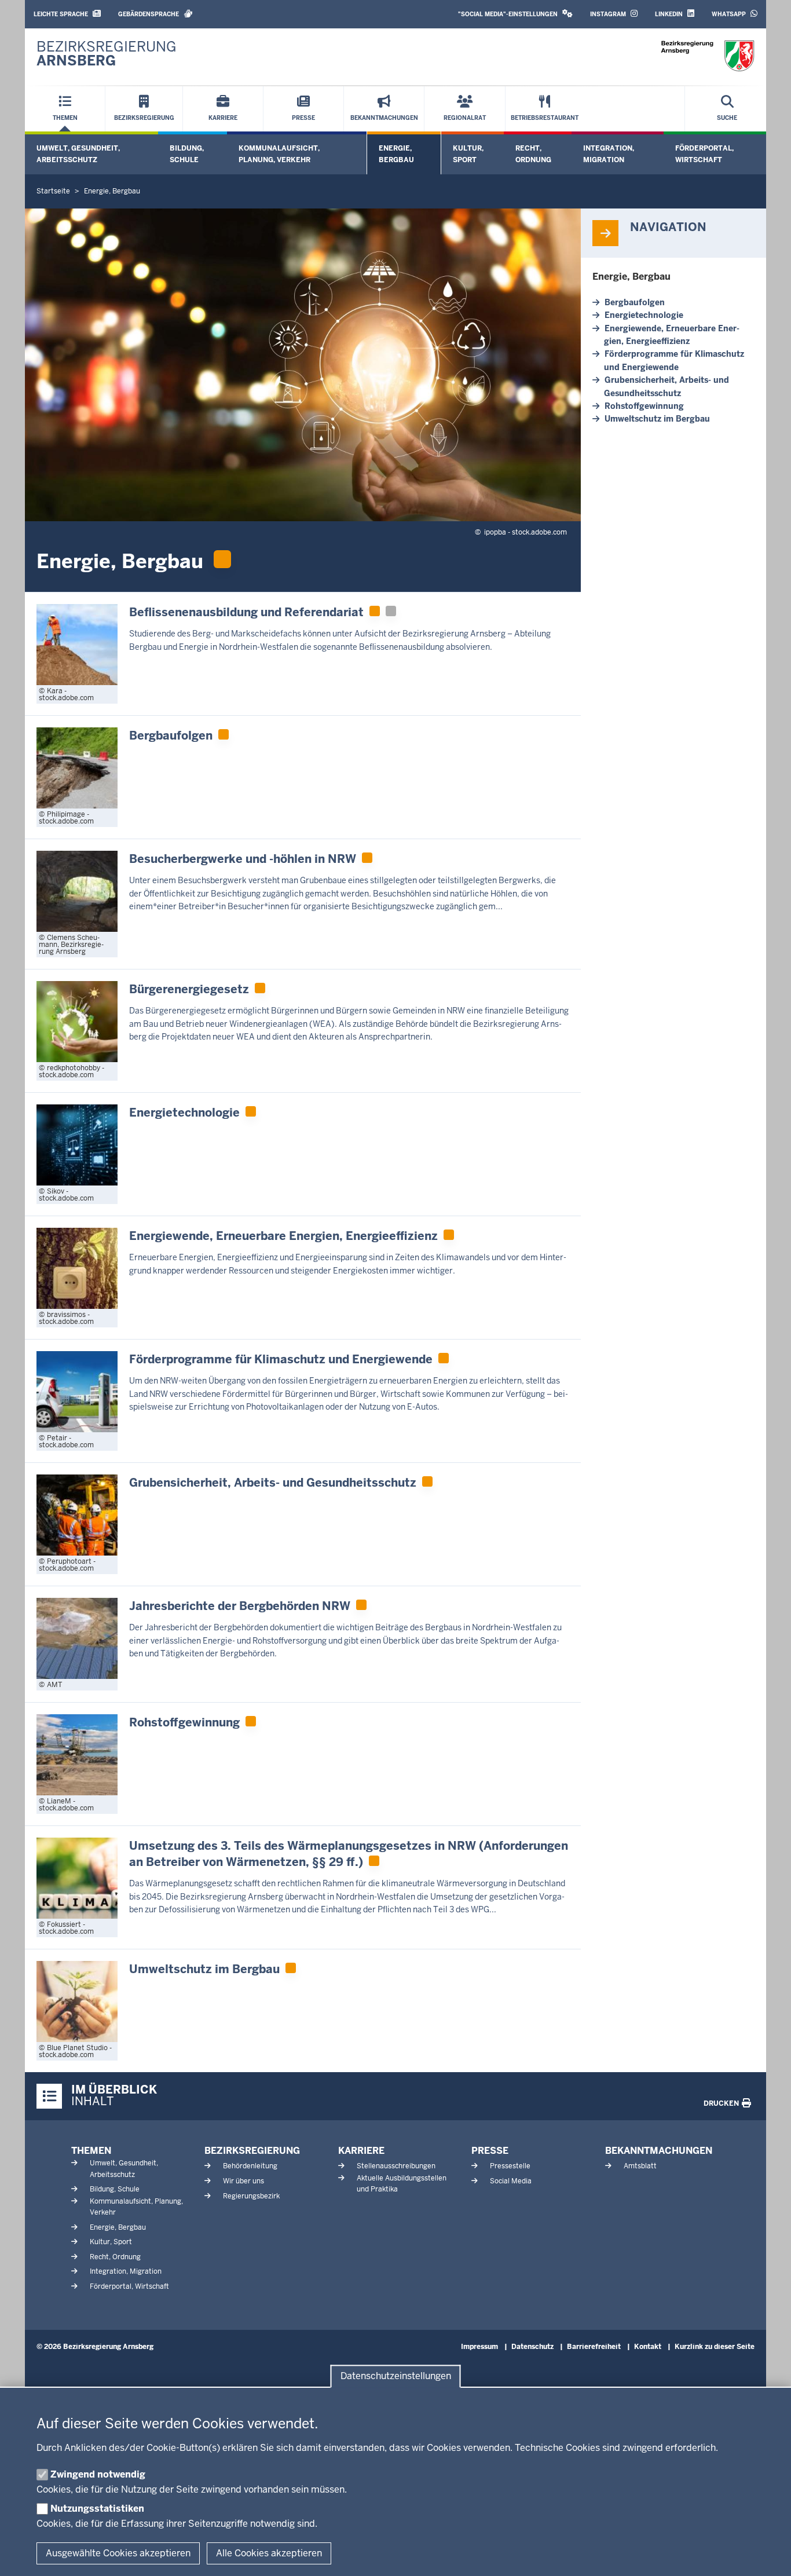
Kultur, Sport (468, 154)
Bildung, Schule (187, 154)
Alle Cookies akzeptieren (269, 2553)
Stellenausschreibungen (396, 2166)
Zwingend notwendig (98, 2474)
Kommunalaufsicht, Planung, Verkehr (279, 154)
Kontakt (648, 2347)
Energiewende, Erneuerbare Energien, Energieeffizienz (672, 335)
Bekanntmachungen (659, 2151)
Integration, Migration (609, 154)
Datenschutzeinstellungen (396, 2376)
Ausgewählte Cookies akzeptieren (118, 2553)
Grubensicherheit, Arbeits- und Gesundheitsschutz (667, 386)
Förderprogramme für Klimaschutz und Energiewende (674, 360)
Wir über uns (243, 2181)
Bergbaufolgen (635, 302)
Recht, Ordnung (533, 154)
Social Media (511, 2181)
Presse (490, 2151)
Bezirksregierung (252, 2151)
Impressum (479, 2347)
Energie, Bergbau (396, 154)
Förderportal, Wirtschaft (704, 154)
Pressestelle (510, 2166)
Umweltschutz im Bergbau (657, 419)
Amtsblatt (640, 2166)
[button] (515, 14)
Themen (91, 2151)
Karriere (361, 2151)
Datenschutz (532, 2347)
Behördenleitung (250, 2166)
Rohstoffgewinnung (644, 406)
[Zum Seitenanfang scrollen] (768, 2555)
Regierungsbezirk (251, 2196)
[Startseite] (708, 56)
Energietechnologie (644, 315)
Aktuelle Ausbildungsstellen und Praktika (402, 2184)
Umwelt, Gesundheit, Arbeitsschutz (78, 154)
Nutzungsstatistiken (97, 2509)
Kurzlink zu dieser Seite (715, 2347)
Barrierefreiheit (594, 2347)
